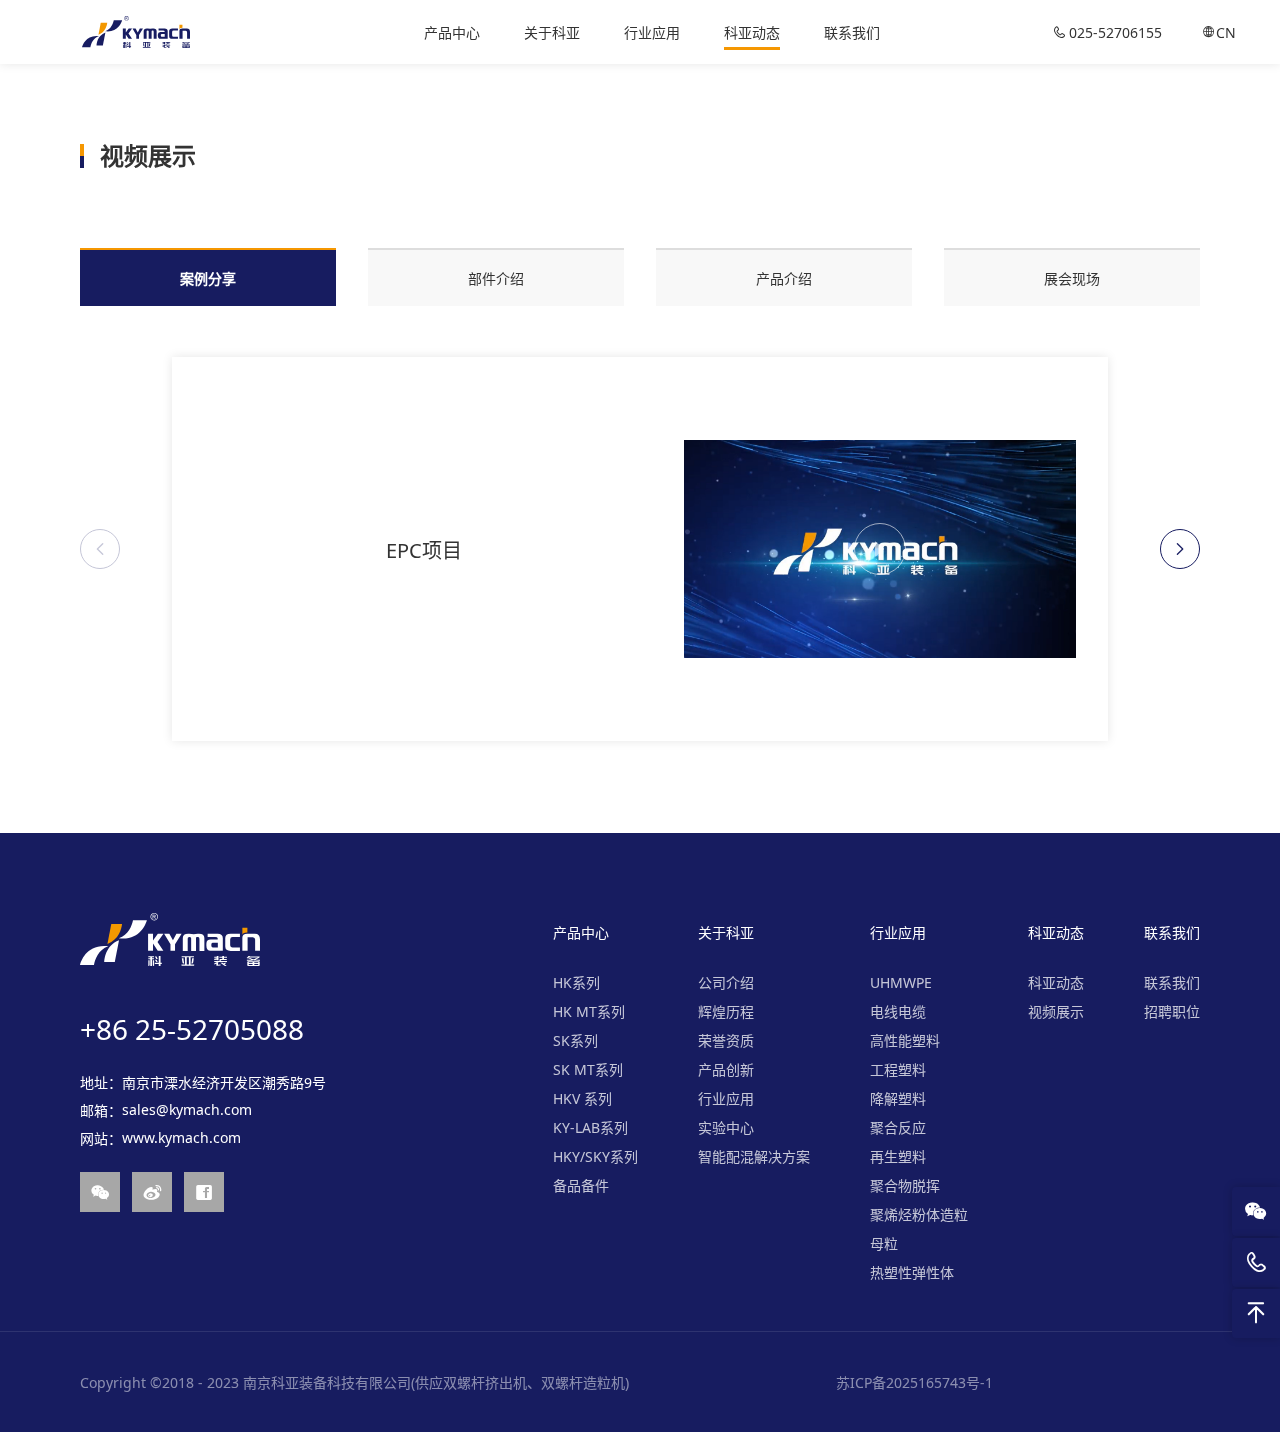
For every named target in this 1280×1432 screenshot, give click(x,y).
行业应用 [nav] (652, 32)
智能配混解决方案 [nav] (754, 1156)
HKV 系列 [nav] (582, 1098)
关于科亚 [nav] (552, 32)
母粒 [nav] (884, 1243)
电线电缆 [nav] (898, 1011)
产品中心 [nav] (452, 32)
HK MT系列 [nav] (589, 1011)
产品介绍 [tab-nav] (784, 278)
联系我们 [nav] (852, 32)
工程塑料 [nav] (898, 1069)
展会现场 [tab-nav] (1072, 278)
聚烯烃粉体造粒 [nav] (919, 1214)
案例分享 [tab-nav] (208, 278)
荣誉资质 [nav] (726, 1040)
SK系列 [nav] (575, 1040)
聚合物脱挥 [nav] (905, 1185)
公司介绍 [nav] (726, 982)
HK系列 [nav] (576, 982)
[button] (100, 549)
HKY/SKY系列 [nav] (595, 1156)
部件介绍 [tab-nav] (496, 278)
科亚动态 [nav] (752, 32)
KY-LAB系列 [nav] (590, 1127)
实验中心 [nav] (726, 1127)
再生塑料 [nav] (898, 1156)
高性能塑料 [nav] (905, 1040)
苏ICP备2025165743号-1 (914, 1382)
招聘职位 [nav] (1172, 1011)
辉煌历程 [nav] (726, 1011)
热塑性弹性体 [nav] (912, 1272)
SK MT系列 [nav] (588, 1069)
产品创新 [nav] (726, 1069)
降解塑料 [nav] (898, 1098)
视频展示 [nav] (1056, 1011)
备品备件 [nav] (581, 1185)
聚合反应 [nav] (898, 1127)
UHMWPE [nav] (901, 982)
